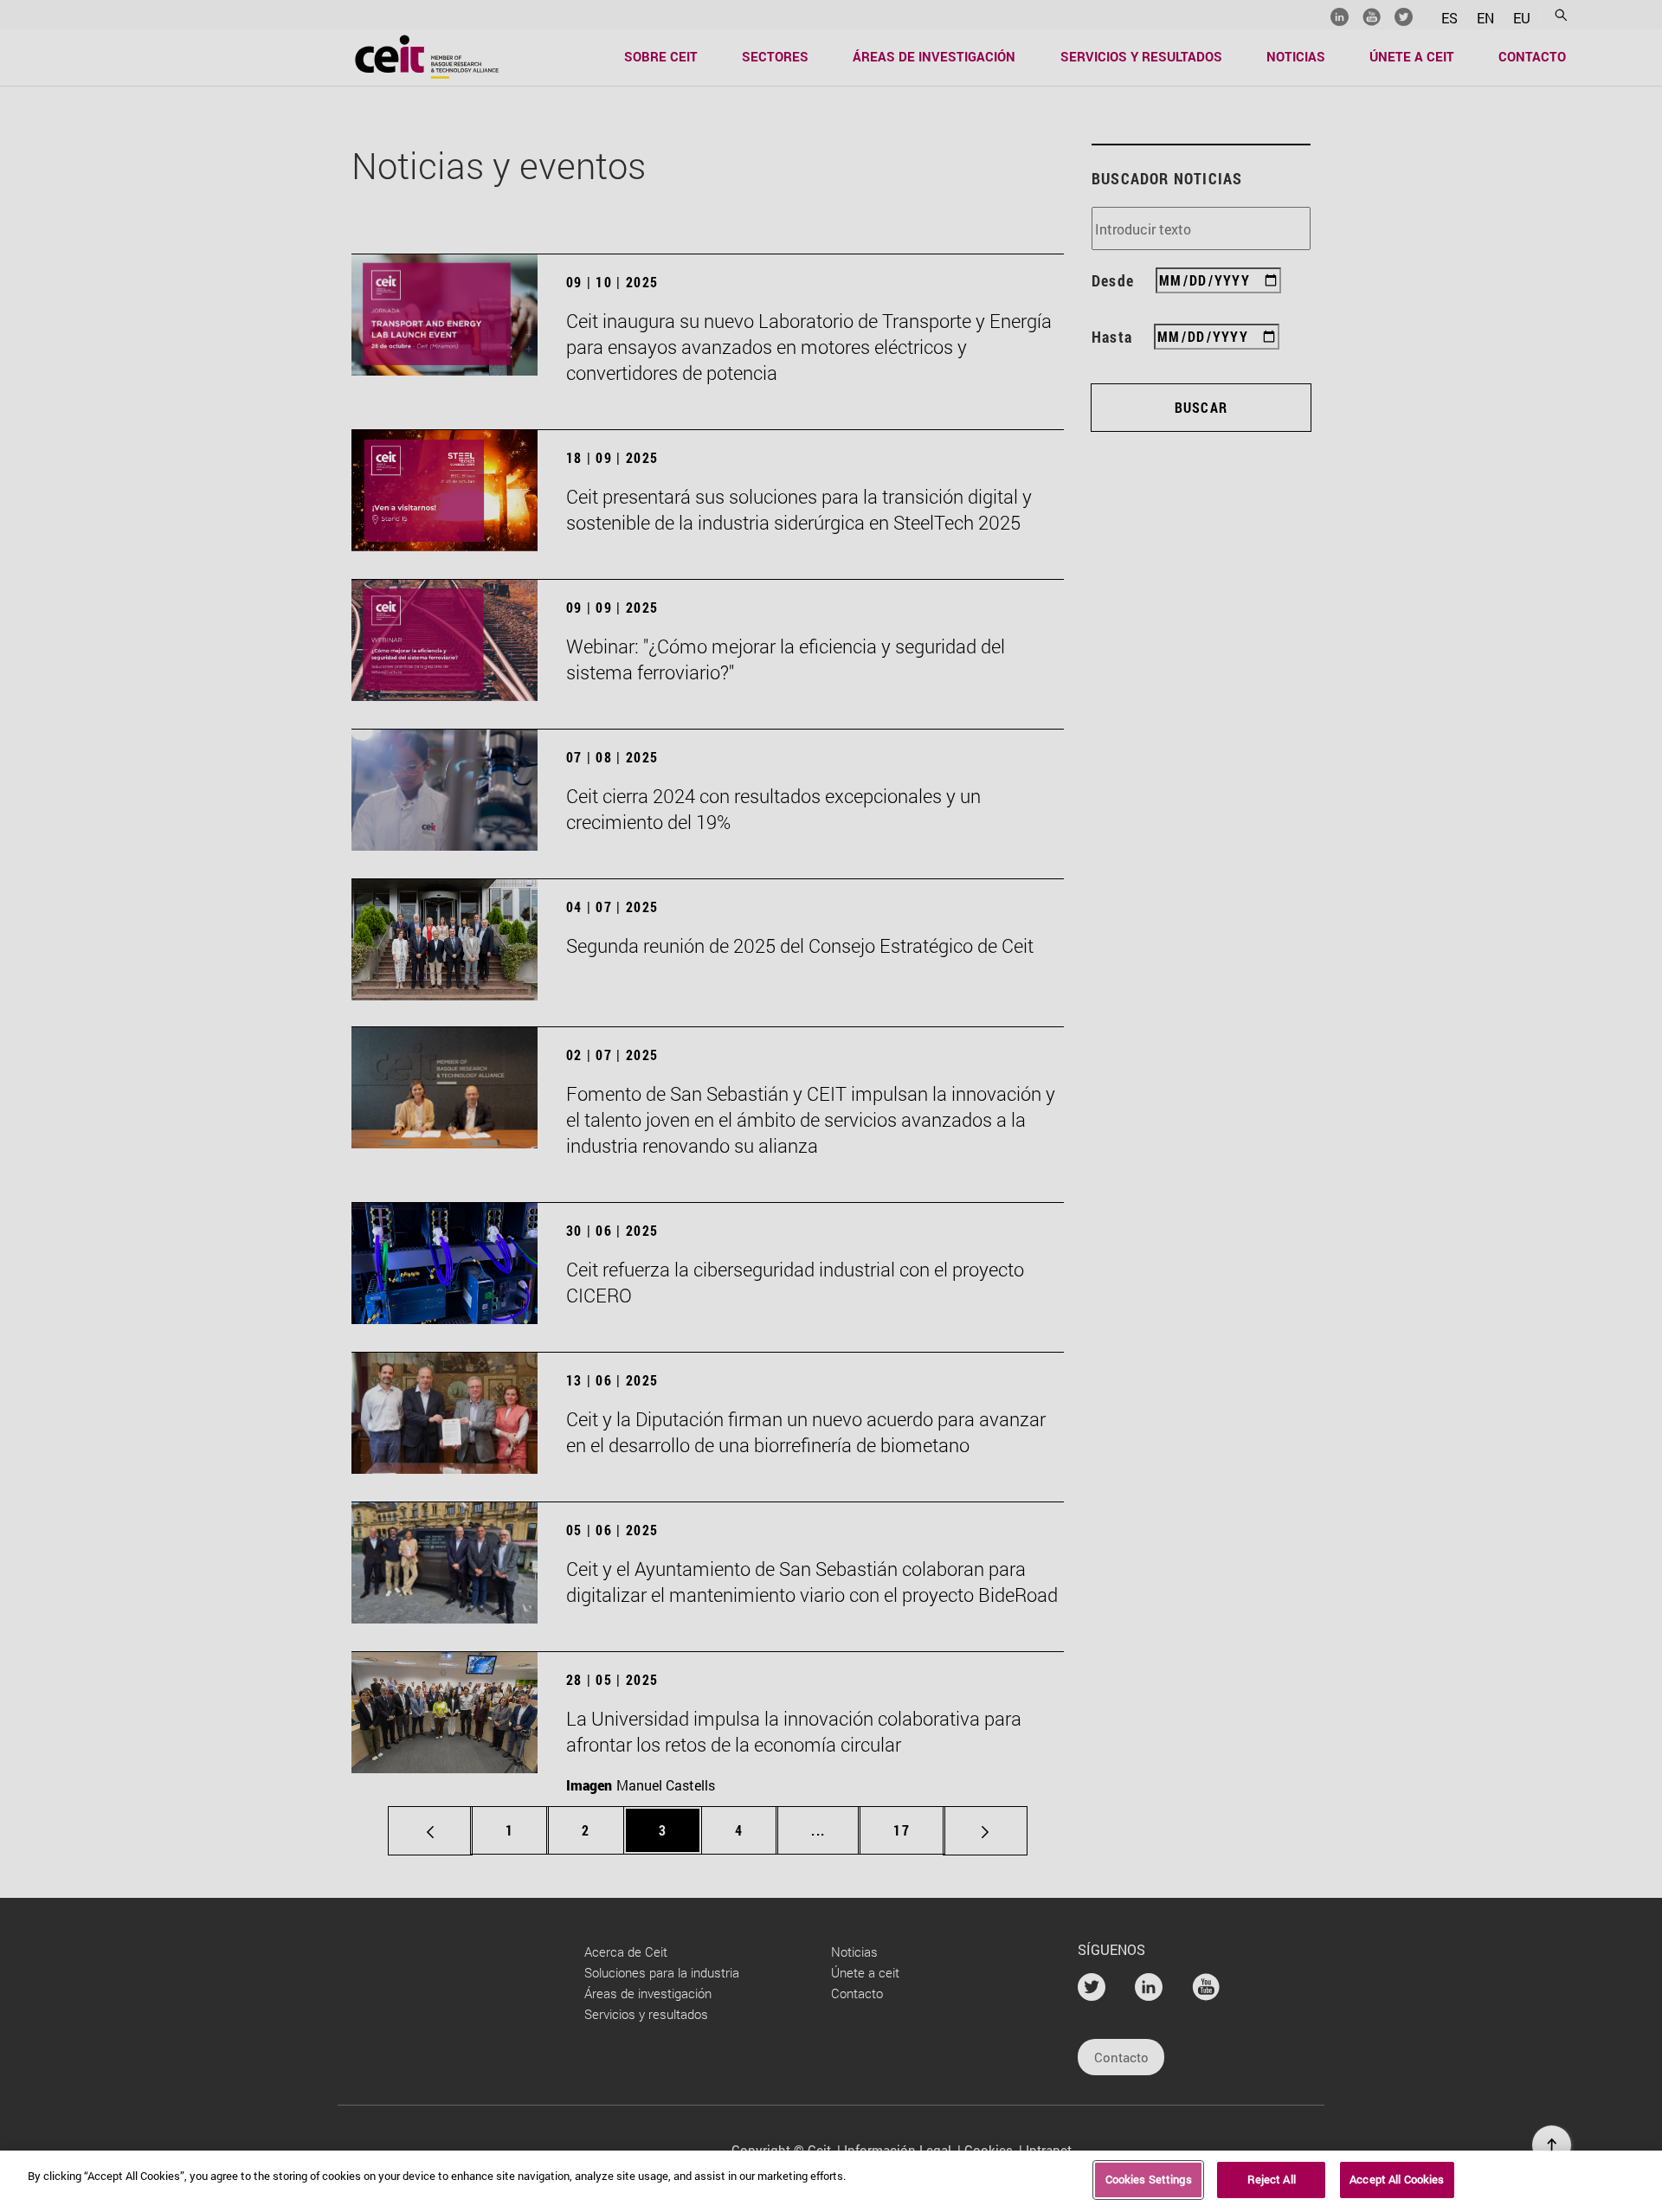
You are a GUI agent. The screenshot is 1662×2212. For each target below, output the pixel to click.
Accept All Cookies (1397, 2179)
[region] (831, 2181)
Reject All (1272, 2179)
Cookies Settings (1149, 2179)
